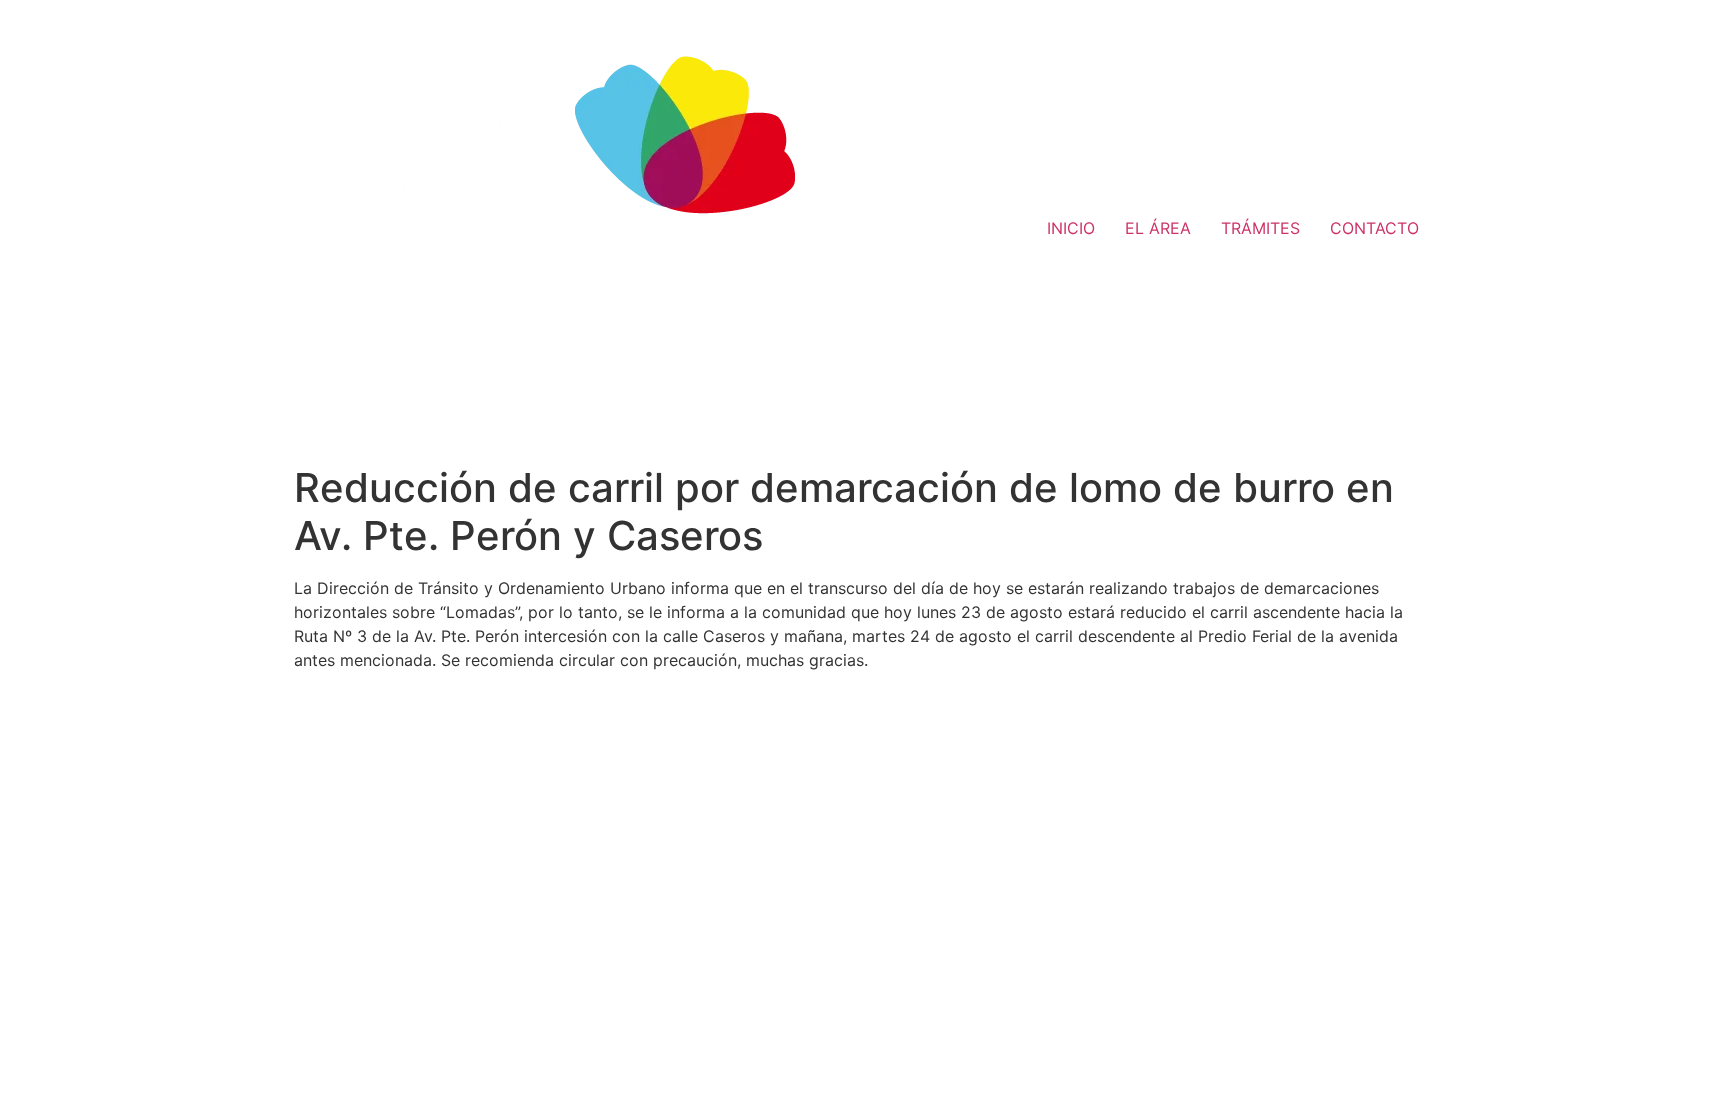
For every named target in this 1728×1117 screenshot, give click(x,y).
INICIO (1071, 228)
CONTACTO (1374, 228)
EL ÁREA (1158, 228)
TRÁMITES (1260, 228)
